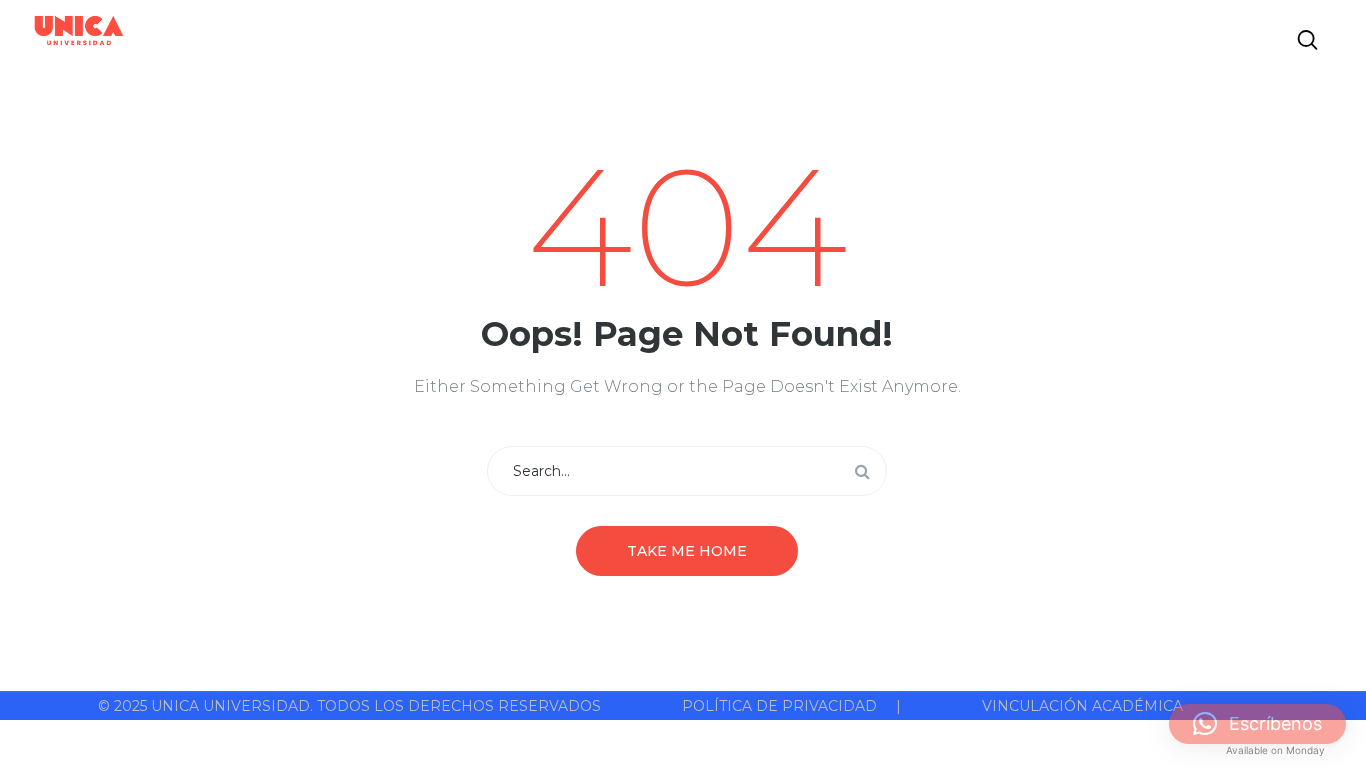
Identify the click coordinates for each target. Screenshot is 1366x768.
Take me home (687, 551)
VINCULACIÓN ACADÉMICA (1082, 706)
